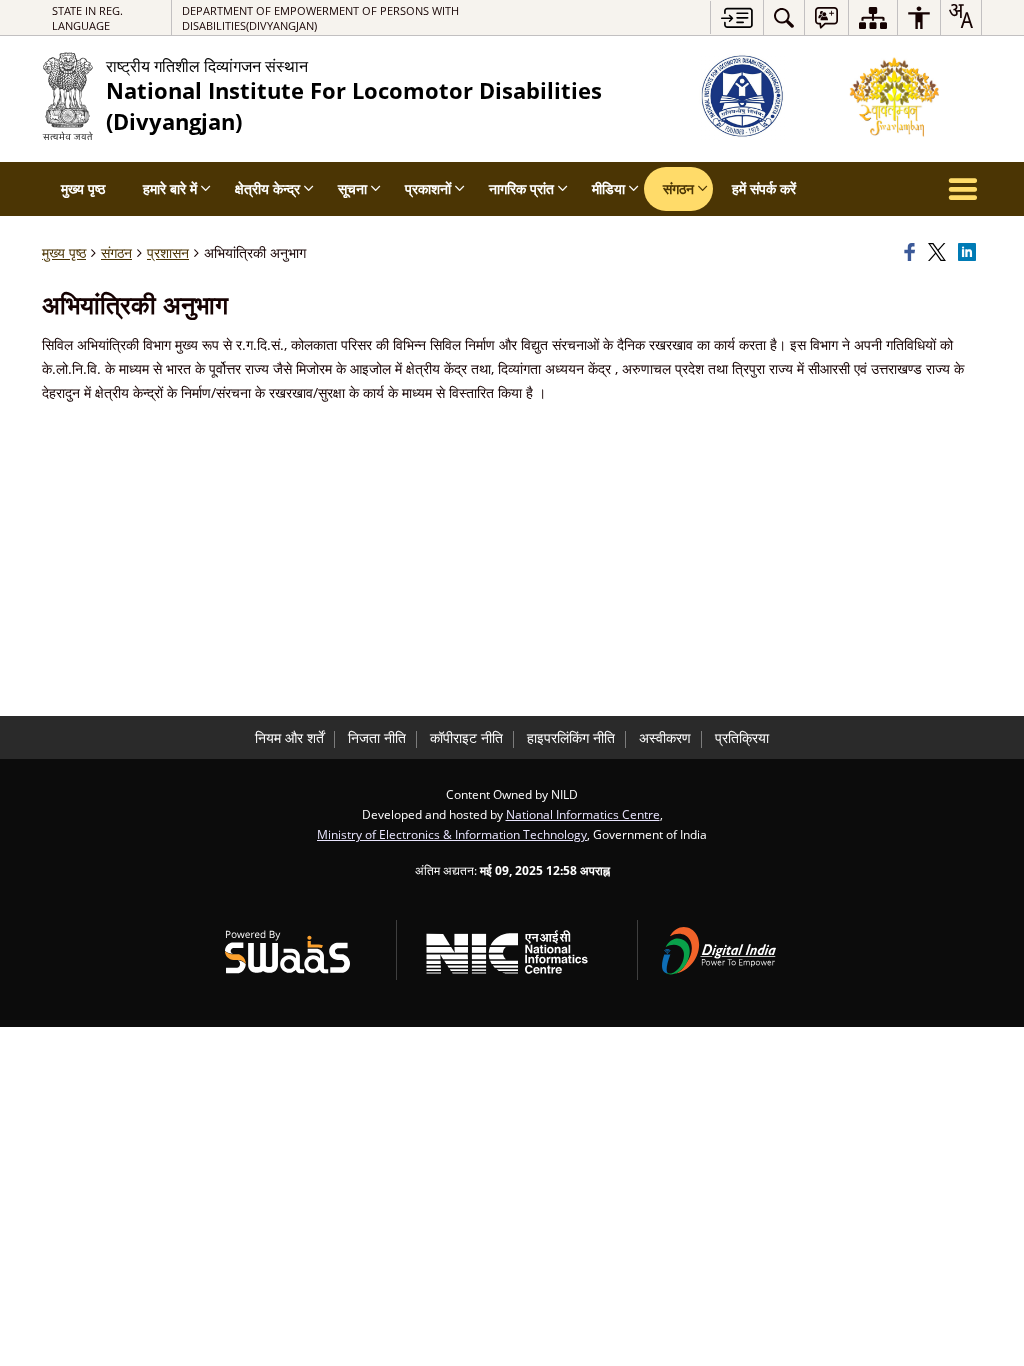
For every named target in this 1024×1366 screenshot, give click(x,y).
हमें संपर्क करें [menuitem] (764, 188)
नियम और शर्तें (289, 737)
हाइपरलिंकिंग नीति (571, 737)
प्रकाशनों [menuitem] (428, 188)
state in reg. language (87, 18)
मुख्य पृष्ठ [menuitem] (83, 188)
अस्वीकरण (665, 737)
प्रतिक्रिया (742, 737)
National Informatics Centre (583, 814)
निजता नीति (377, 737)
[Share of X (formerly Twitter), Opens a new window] (940, 253)
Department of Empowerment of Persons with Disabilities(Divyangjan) (320, 18)
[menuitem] (784, 17)
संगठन (116, 252)
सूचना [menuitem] (352, 188)
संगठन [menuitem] (678, 188)
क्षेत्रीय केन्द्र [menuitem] (267, 188)
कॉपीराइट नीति (466, 737)
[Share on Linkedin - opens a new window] (970, 253)
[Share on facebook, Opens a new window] (913, 253)
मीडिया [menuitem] (608, 188)
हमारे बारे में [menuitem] (170, 188)
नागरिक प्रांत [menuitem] (521, 188)
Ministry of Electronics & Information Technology (452, 834)
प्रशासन (168, 252)
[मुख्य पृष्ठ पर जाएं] (736, 17)
